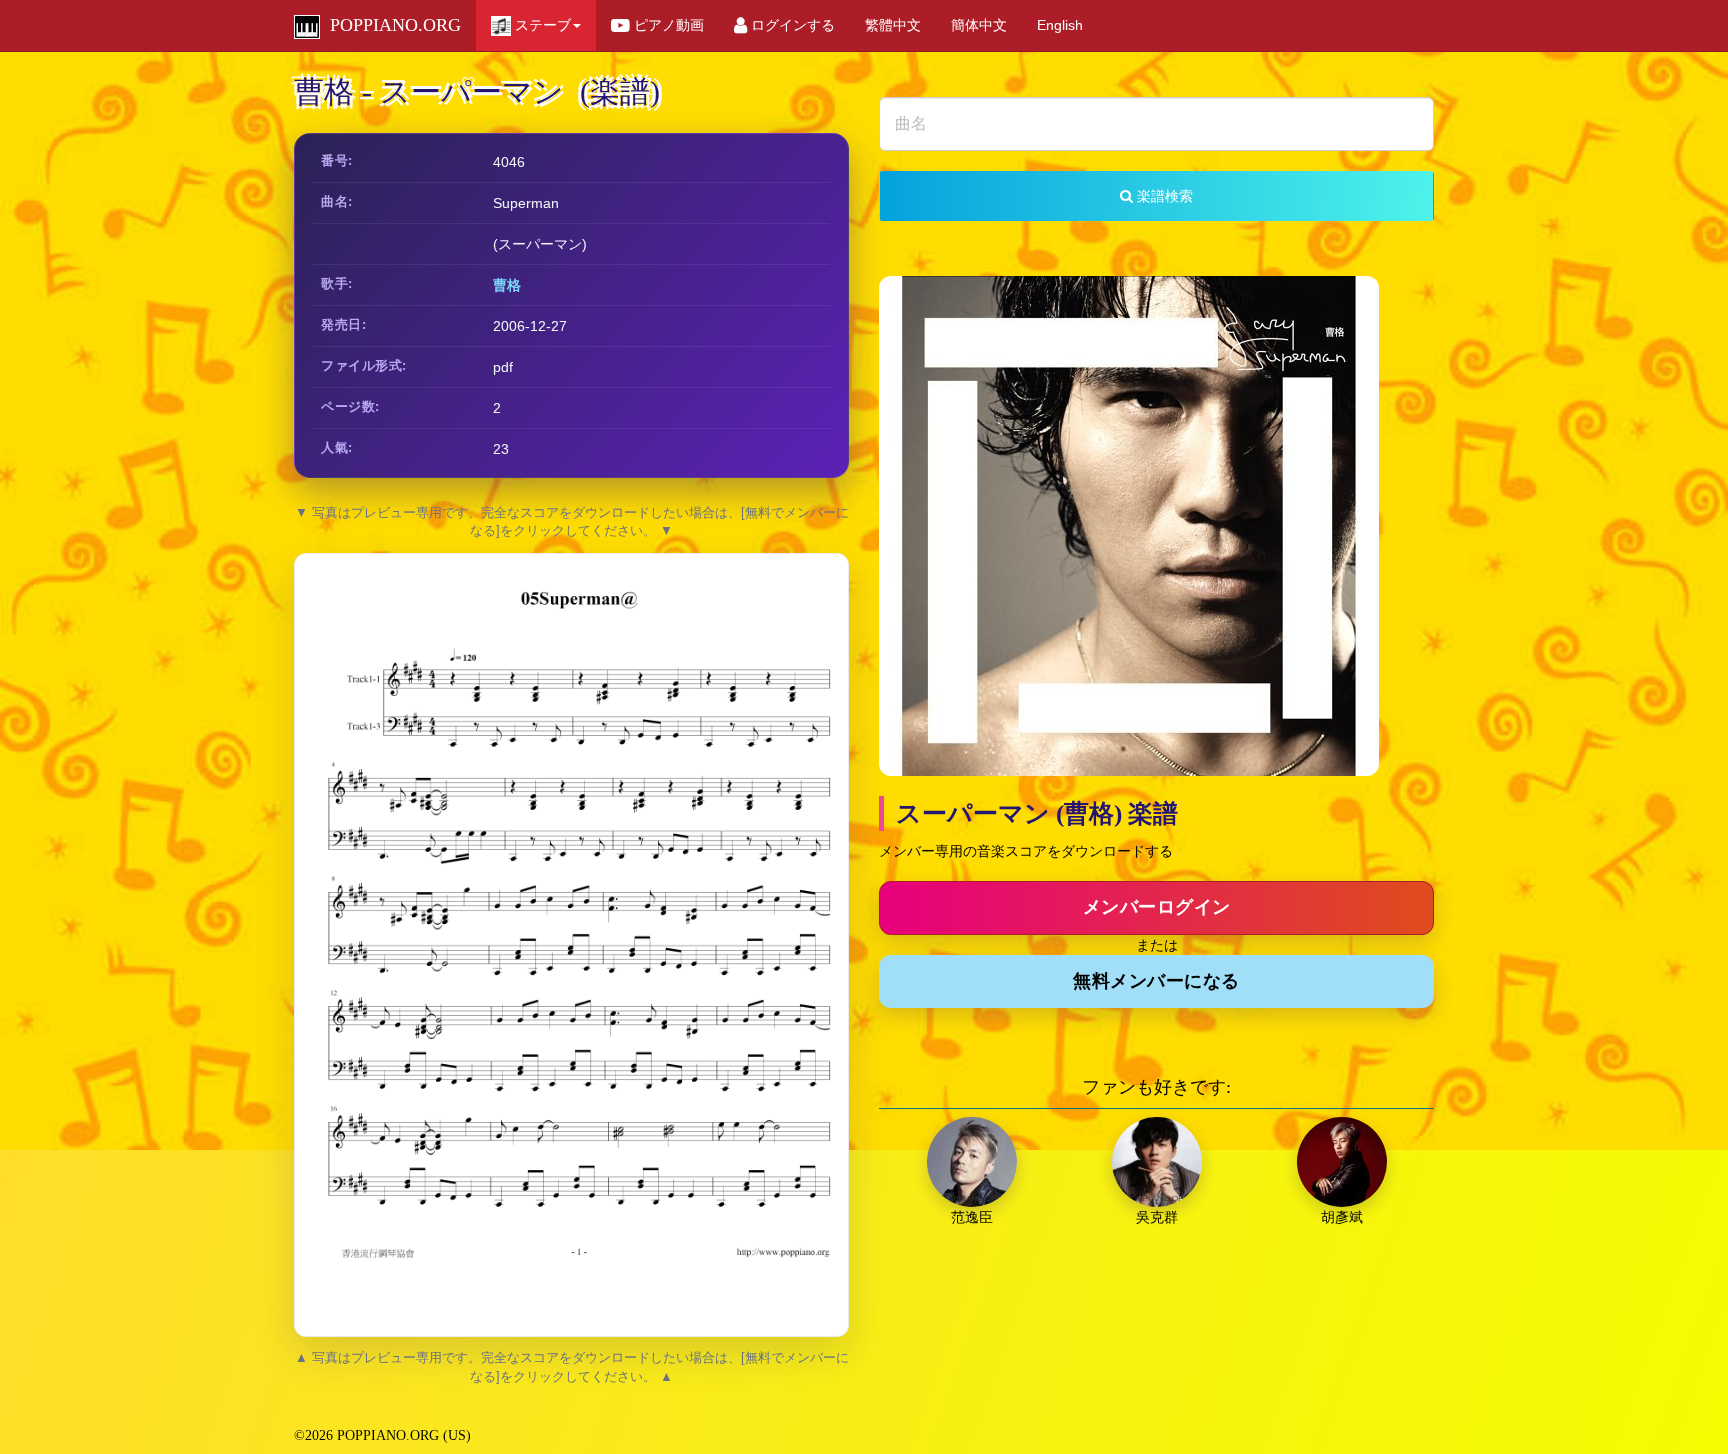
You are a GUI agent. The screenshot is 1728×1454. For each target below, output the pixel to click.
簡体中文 (979, 25)
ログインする (791, 25)
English (1060, 25)
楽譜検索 (1163, 196)
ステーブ (541, 25)
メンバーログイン (1157, 907)
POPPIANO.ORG (390, 25)
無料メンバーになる (1156, 981)
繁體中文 (893, 25)
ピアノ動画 (667, 25)
